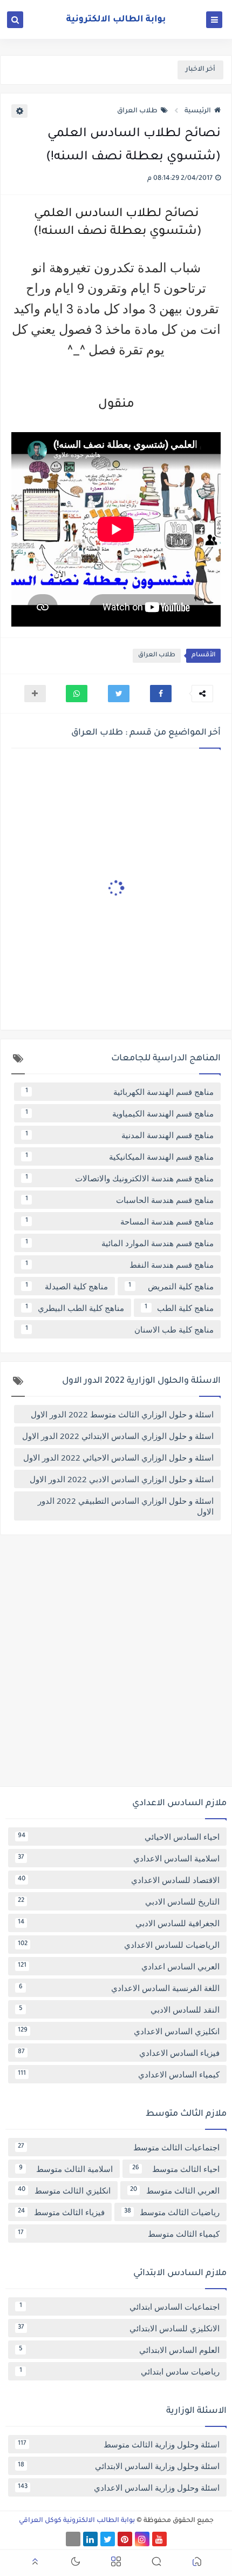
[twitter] (108, 2539)
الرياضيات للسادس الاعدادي (119, 1945)
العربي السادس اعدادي (119, 1966)
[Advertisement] (116, 1665)
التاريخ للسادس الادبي (119, 1901)
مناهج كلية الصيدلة (67, 1286)
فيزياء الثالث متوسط (61, 2212)
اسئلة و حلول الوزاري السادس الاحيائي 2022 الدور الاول (118, 1457)
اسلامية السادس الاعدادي (119, 1858)
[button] (161, 694)
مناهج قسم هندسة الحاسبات (120, 1200)
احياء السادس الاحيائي (119, 1837)
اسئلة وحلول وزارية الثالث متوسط (119, 2444)
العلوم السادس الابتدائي (120, 2350)
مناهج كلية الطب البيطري (75, 1308)
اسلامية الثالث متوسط (66, 2169)
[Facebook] (73, 2539)
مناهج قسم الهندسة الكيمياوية (120, 1113)
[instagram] (142, 2539)
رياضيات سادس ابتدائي (120, 2371)
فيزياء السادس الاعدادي (119, 2053)
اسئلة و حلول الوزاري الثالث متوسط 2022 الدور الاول (122, 1414)
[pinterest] (125, 2539)
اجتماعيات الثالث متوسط (119, 2147)
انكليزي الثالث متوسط (64, 2190)
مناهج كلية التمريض (171, 1286)
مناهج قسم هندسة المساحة (120, 1221)
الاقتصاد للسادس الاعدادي (119, 1880)
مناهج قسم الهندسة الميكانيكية (120, 1156)
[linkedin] (90, 2539)
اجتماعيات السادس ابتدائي (120, 2306)
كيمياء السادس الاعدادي (119, 2074)
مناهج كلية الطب (179, 1308)
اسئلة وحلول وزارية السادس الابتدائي (119, 2466)
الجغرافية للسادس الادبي (119, 1923)
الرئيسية (198, 111)
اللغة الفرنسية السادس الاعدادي (120, 1988)
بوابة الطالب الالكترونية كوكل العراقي (77, 2521)
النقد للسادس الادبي (120, 2009)
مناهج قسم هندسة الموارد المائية (120, 1243)
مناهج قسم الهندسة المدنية (120, 1135)
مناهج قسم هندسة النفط (120, 1265)
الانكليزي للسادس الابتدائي (119, 2328)
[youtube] (159, 2539)
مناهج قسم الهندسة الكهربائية (120, 1092)
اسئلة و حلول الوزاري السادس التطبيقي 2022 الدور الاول (126, 1506)
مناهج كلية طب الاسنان (120, 1329)
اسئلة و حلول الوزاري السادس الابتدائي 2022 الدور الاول (118, 1436)
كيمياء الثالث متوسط (119, 2234)
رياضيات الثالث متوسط (172, 2212)
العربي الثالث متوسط (175, 2190)
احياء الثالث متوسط (176, 2169)
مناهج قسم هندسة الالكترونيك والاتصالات (120, 1178)
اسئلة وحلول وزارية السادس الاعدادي (119, 2487)
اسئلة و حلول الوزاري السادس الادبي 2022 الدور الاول (122, 1479)
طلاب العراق (137, 111)
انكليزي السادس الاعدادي (119, 2031)
